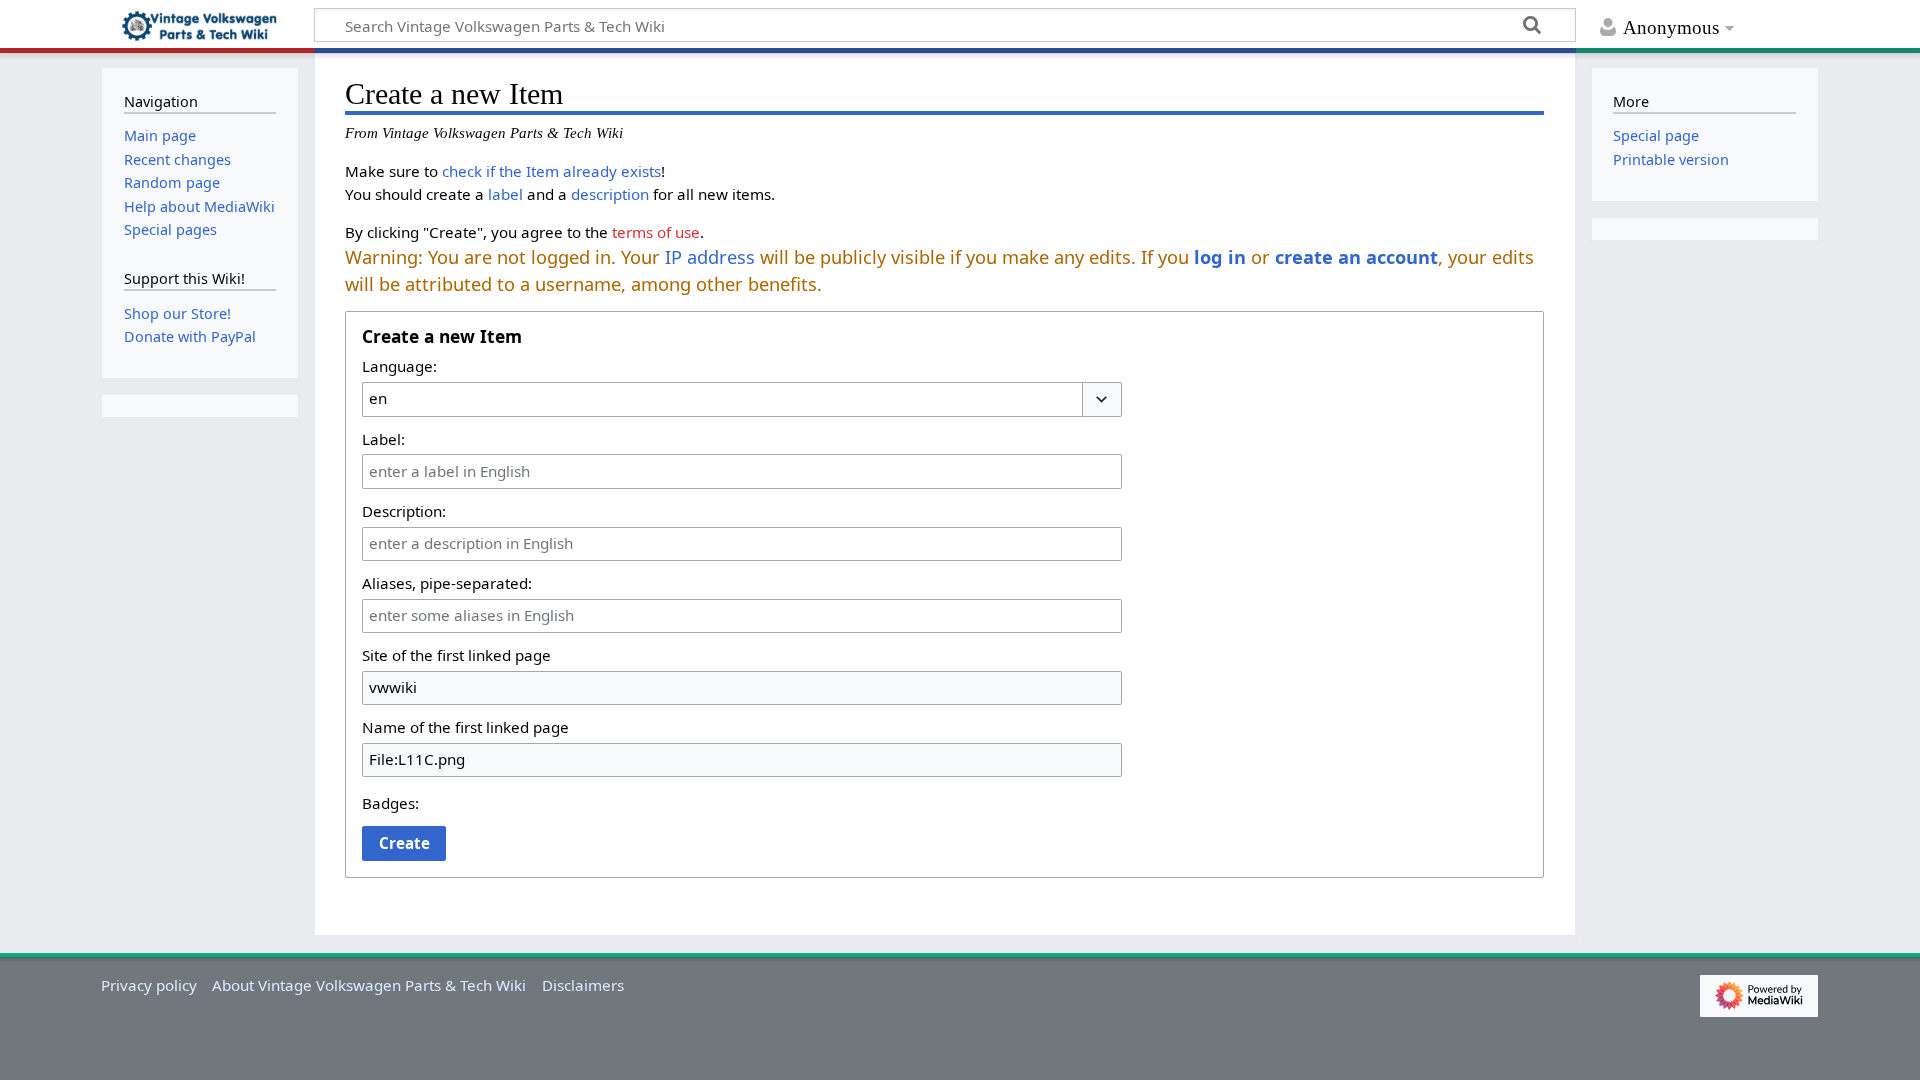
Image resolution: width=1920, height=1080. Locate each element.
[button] (1102, 399)
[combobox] (722, 399)
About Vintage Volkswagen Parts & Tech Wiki (369, 985)
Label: (383, 439)
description (610, 194)
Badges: (390, 803)
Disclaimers (583, 985)
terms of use (656, 232)
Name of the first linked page (465, 727)
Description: (404, 511)
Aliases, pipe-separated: (447, 583)
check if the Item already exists (551, 171)
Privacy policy (149, 985)
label (505, 194)
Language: (399, 366)
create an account (1356, 257)
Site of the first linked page (456, 655)
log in (1220, 257)
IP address (710, 257)
